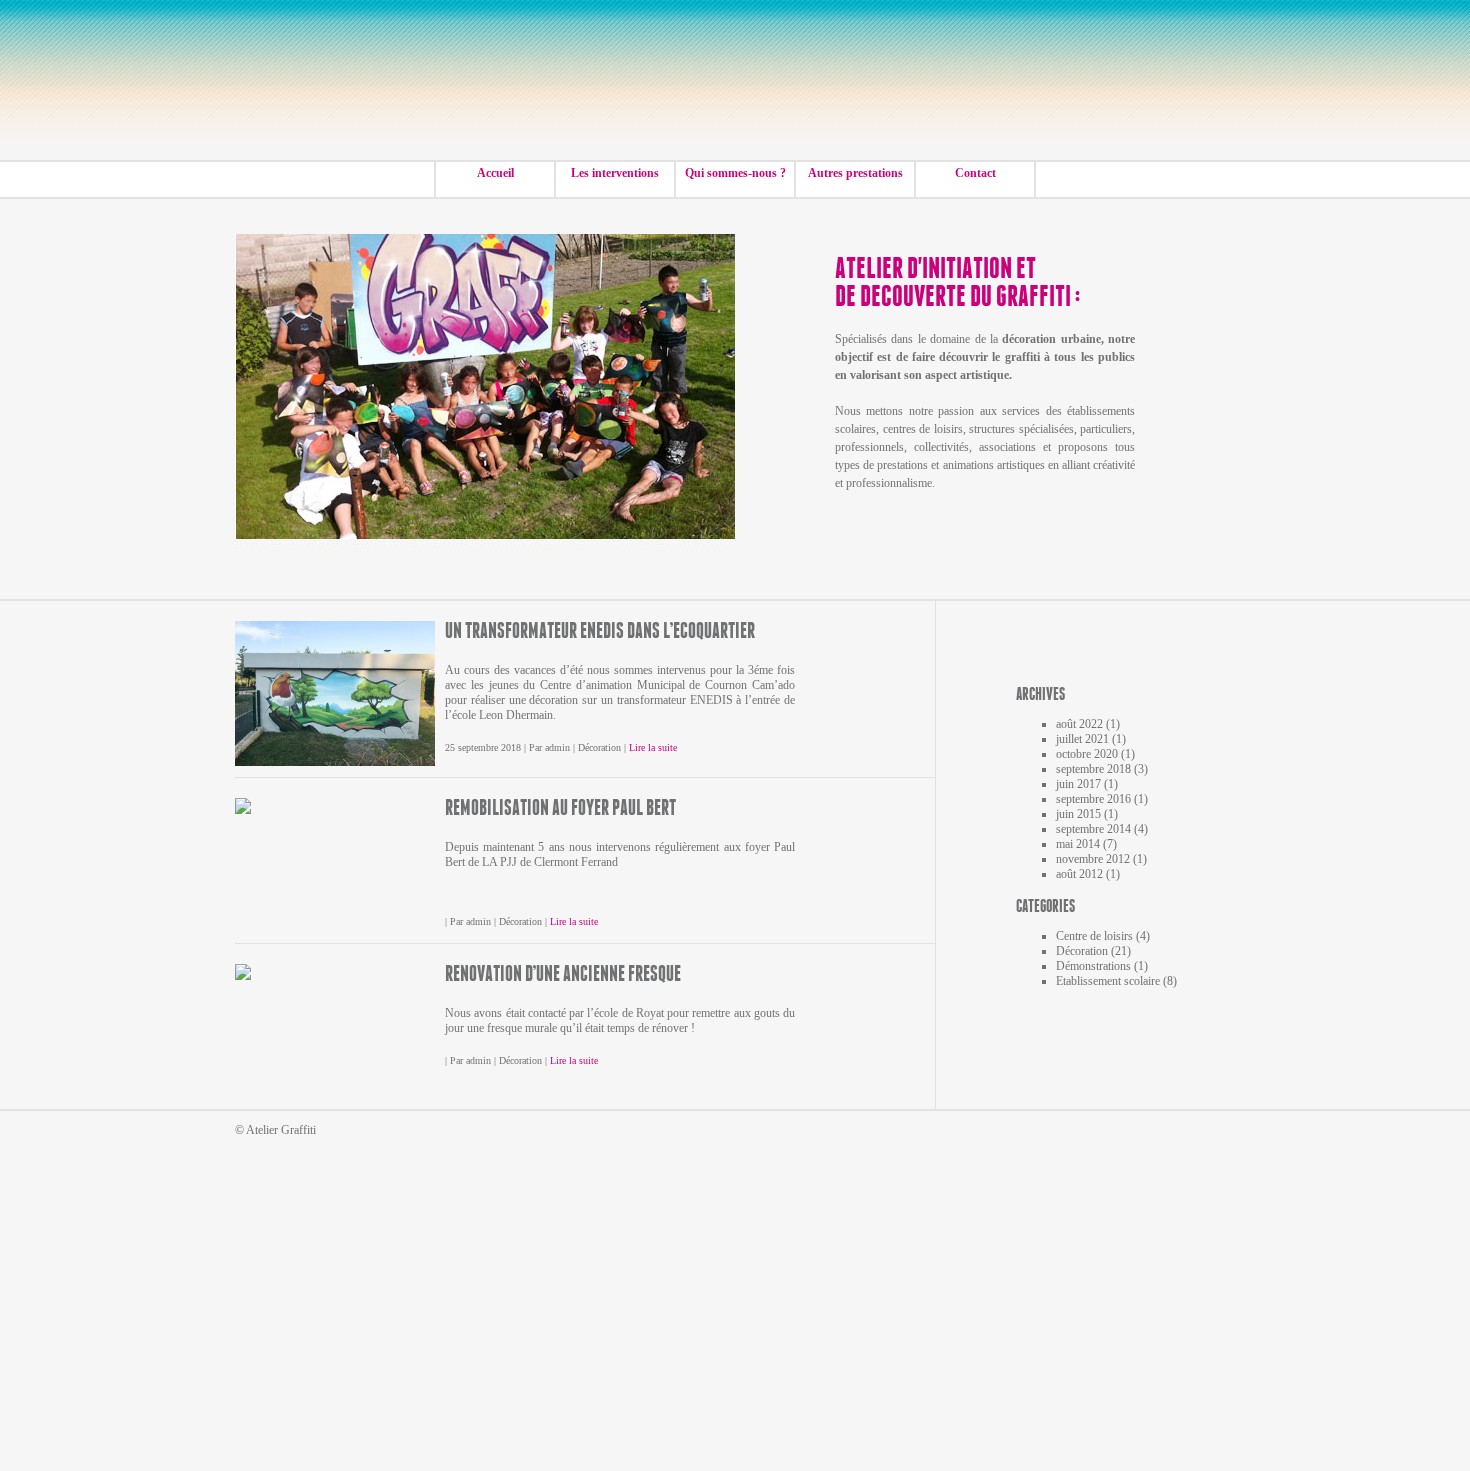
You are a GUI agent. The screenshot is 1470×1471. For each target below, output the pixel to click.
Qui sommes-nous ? (735, 173)
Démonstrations (1093, 966)
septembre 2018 (1093, 769)
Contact (975, 173)
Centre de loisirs (1094, 936)
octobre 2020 (1087, 754)
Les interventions (615, 173)
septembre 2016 (1093, 799)
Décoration (599, 747)
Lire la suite (653, 747)
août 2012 (1079, 874)
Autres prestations (855, 173)
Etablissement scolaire (1108, 981)
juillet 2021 (1082, 739)
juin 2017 (1078, 784)
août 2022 (1079, 724)
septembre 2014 (1093, 829)
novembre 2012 (1093, 859)
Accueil (495, 173)
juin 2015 (1078, 814)
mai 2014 (1078, 844)
